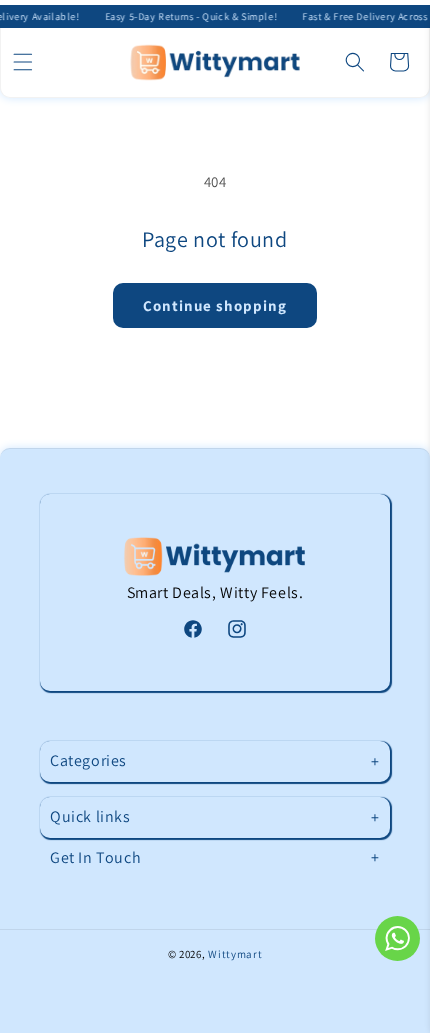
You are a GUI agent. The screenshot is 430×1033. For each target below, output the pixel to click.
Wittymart (235, 954)
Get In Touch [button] (95, 857)
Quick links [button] (90, 816)
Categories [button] (88, 760)
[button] (23, 62)
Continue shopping (215, 305)
